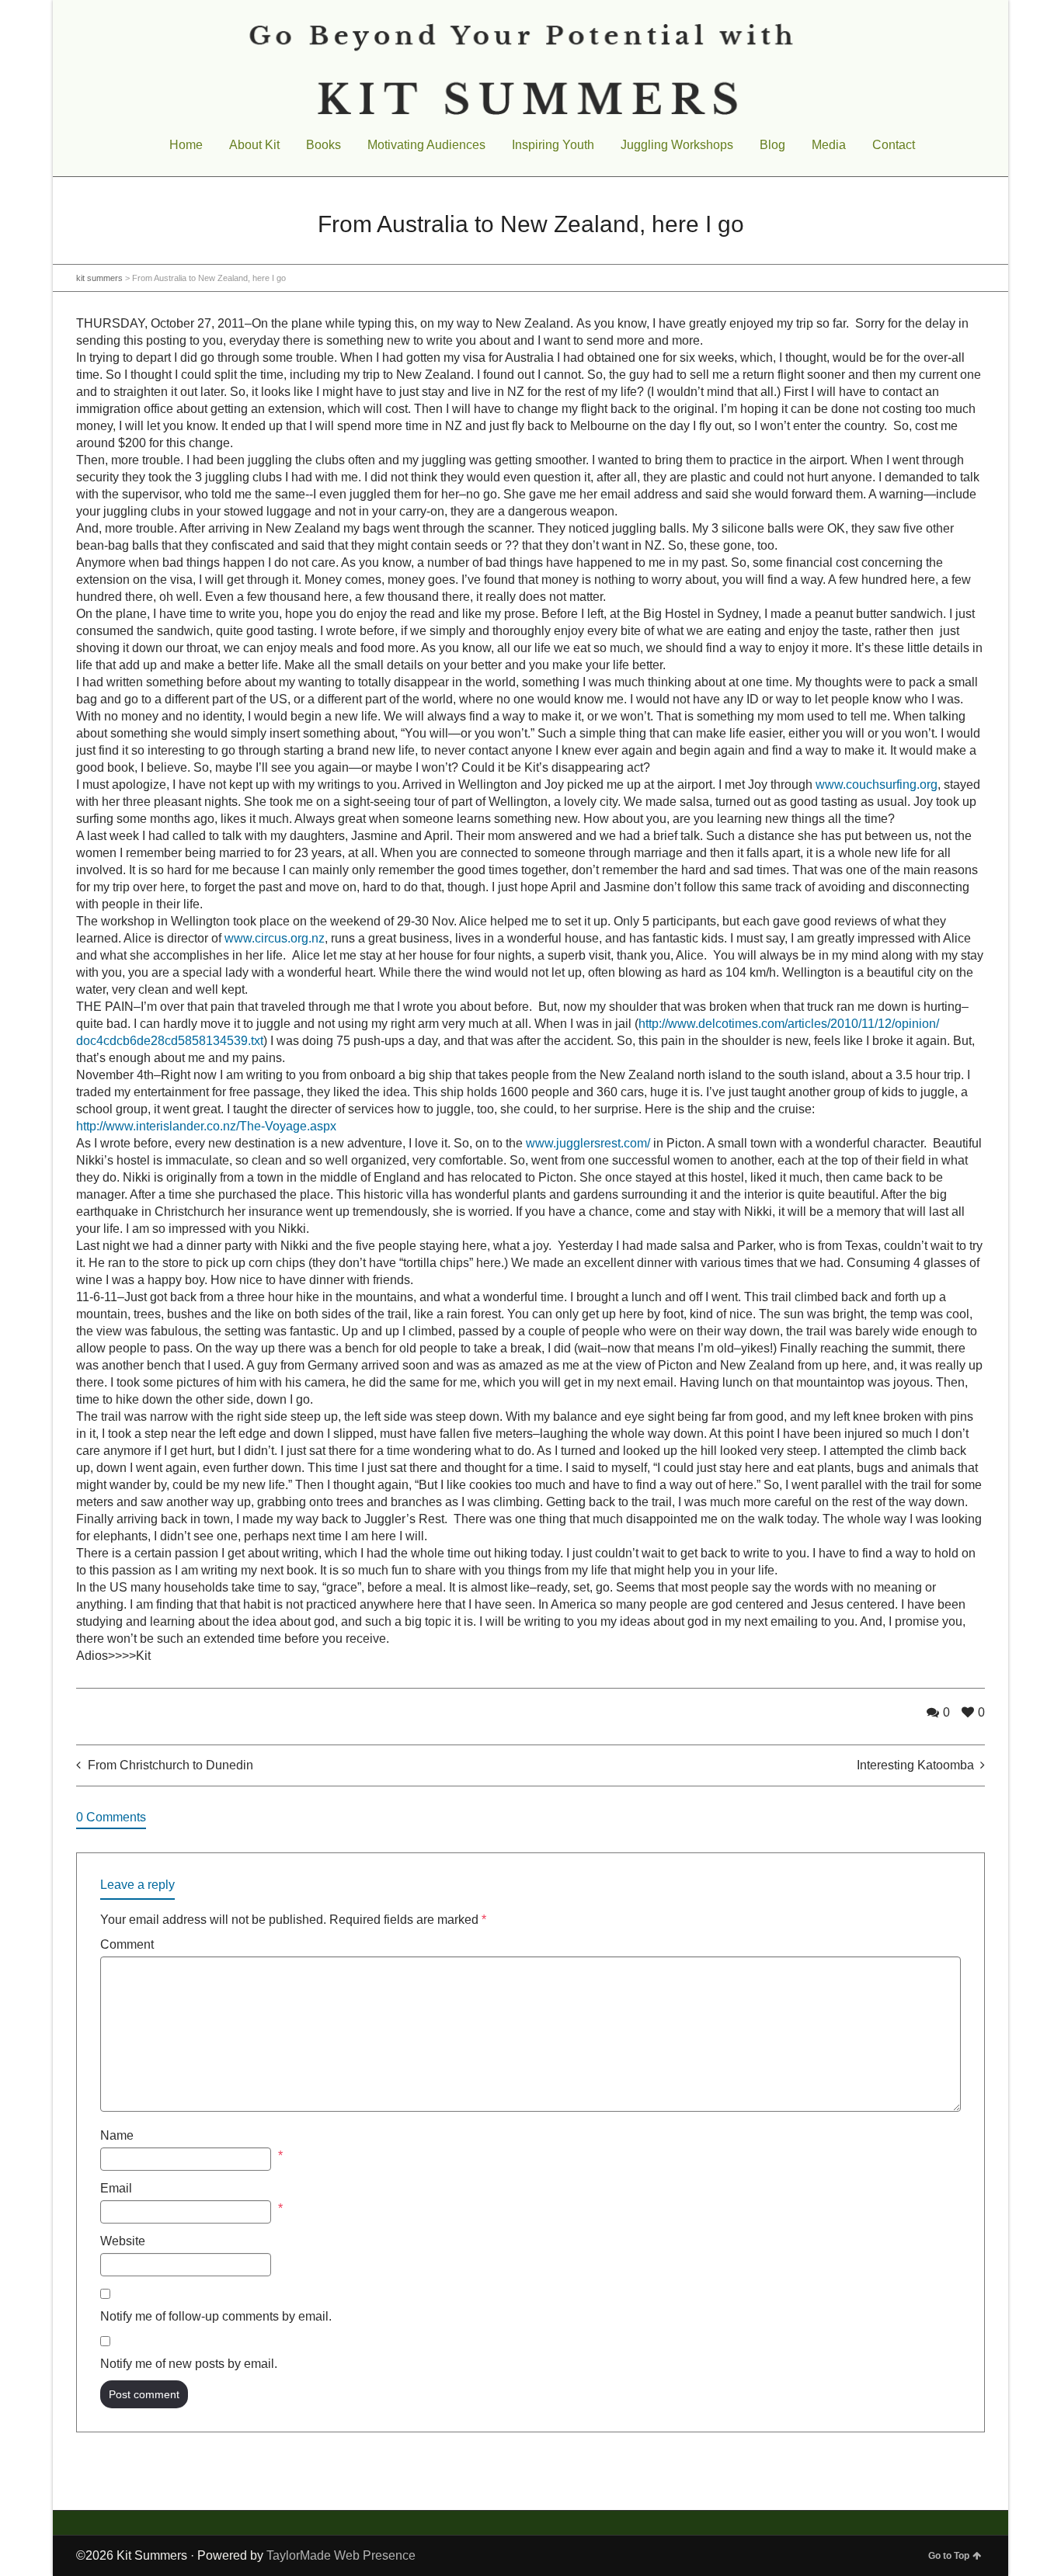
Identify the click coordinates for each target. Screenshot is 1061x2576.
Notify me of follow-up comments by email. (216, 2316)
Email (116, 2188)
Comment (127, 1944)
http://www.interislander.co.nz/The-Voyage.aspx (206, 1126)
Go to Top (949, 2556)
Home (186, 145)
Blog (772, 145)
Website (123, 2241)
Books (324, 145)
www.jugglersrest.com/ (588, 1143)
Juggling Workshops (677, 145)
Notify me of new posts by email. (189, 2364)
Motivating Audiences (426, 145)
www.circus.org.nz (275, 938)
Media (829, 145)
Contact (894, 145)
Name (117, 2135)
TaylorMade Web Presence (341, 2555)
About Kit (254, 145)
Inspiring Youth (553, 145)
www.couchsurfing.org (877, 785)
